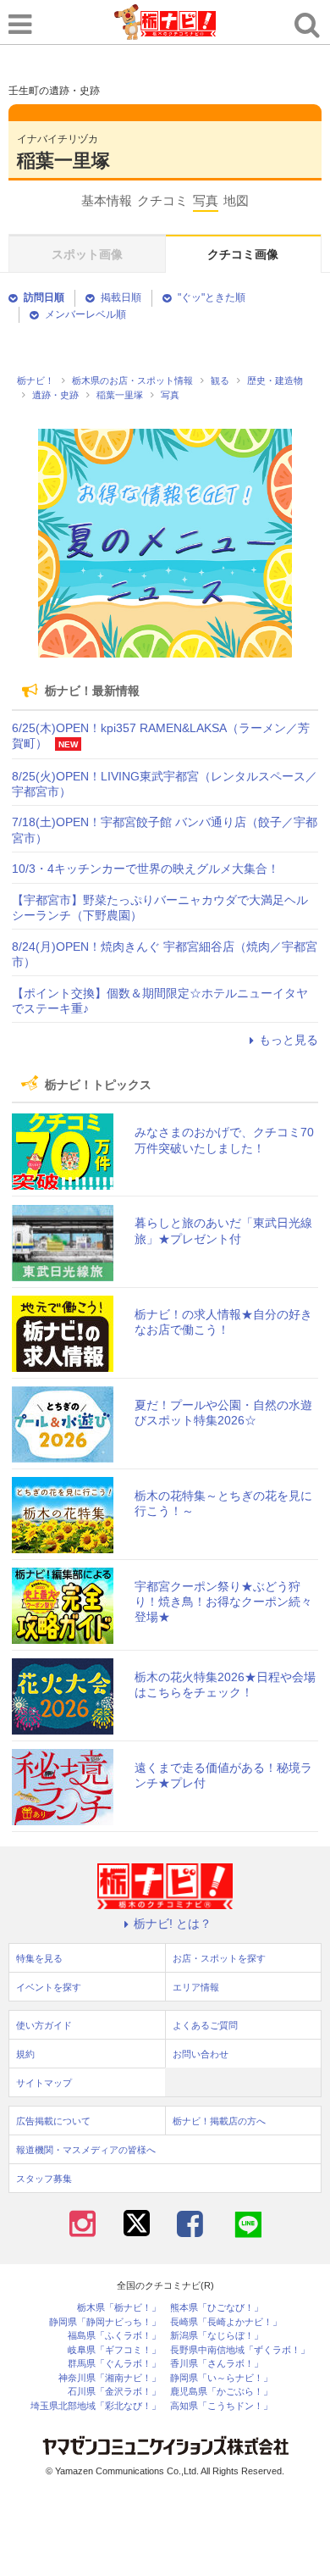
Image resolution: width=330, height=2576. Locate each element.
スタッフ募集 (44, 2179)
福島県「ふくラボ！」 (114, 2336)
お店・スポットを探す (219, 1958)
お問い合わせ (201, 2054)
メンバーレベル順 (85, 314)
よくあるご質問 (205, 2025)
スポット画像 (87, 254)
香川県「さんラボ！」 (217, 2364)
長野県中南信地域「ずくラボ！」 (240, 2350)
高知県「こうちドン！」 (221, 2406)
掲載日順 (121, 297)
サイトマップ (44, 2083)
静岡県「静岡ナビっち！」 (105, 2322)
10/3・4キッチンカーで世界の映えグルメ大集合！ (146, 869)
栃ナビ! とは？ (173, 1924)
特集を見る (39, 1958)
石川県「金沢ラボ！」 (114, 2392)
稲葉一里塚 (63, 161)
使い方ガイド (44, 2025)
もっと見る (289, 1040)
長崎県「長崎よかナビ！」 (226, 2322)
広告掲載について (53, 2121)
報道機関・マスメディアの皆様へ (86, 2150)
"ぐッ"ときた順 (212, 297)
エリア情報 (196, 1987)
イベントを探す (49, 1987)
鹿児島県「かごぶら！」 (221, 2392)
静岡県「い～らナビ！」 (221, 2378)
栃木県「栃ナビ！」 (119, 2308)
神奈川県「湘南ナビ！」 (110, 2378)
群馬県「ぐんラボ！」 (114, 2364)
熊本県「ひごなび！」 (217, 2308)
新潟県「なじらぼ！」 (217, 2336)
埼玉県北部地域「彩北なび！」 (96, 2406)
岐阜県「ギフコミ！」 (114, 2350)
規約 (25, 2054)
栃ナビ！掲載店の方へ (219, 2121)
